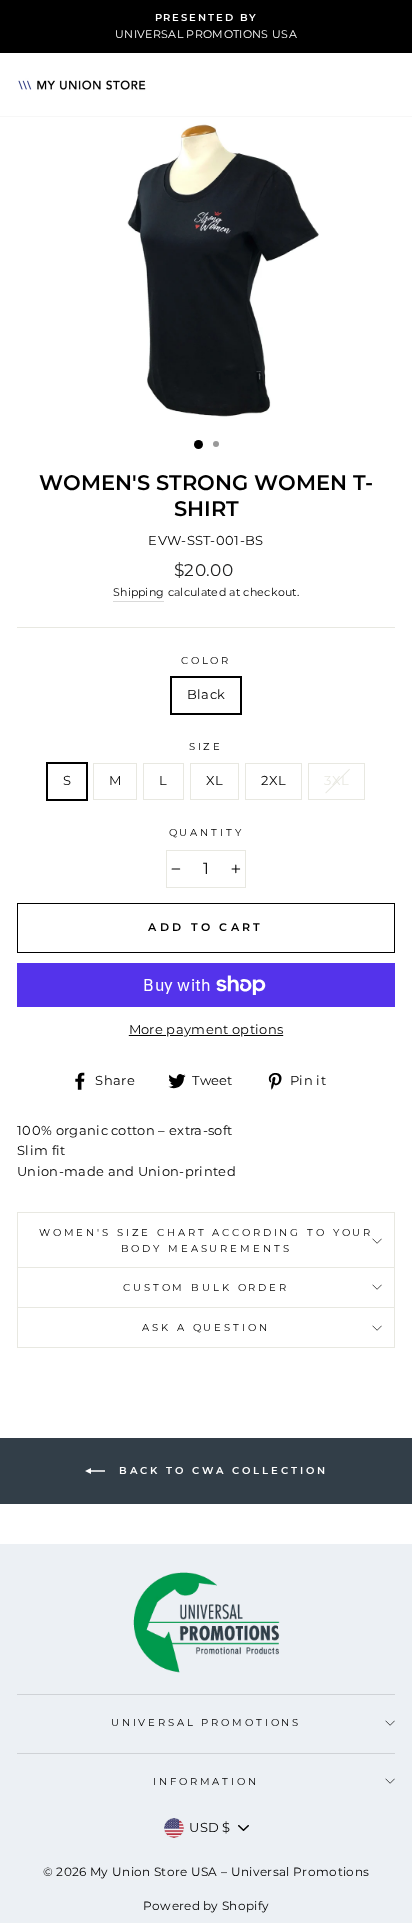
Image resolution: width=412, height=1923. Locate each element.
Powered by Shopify (206, 1905)
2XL (273, 780)
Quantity (206, 832)
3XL (336, 780)
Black (206, 694)
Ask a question (205, 1327)
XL (215, 780)
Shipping (139, 592)
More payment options (206, 1029)
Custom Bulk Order (206, 1287)
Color (206, 660)
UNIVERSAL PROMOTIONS (206, 1722)
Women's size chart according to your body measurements (206, 1240)
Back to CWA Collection (220, 1470)
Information (206, 1781)
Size (206, 746)
